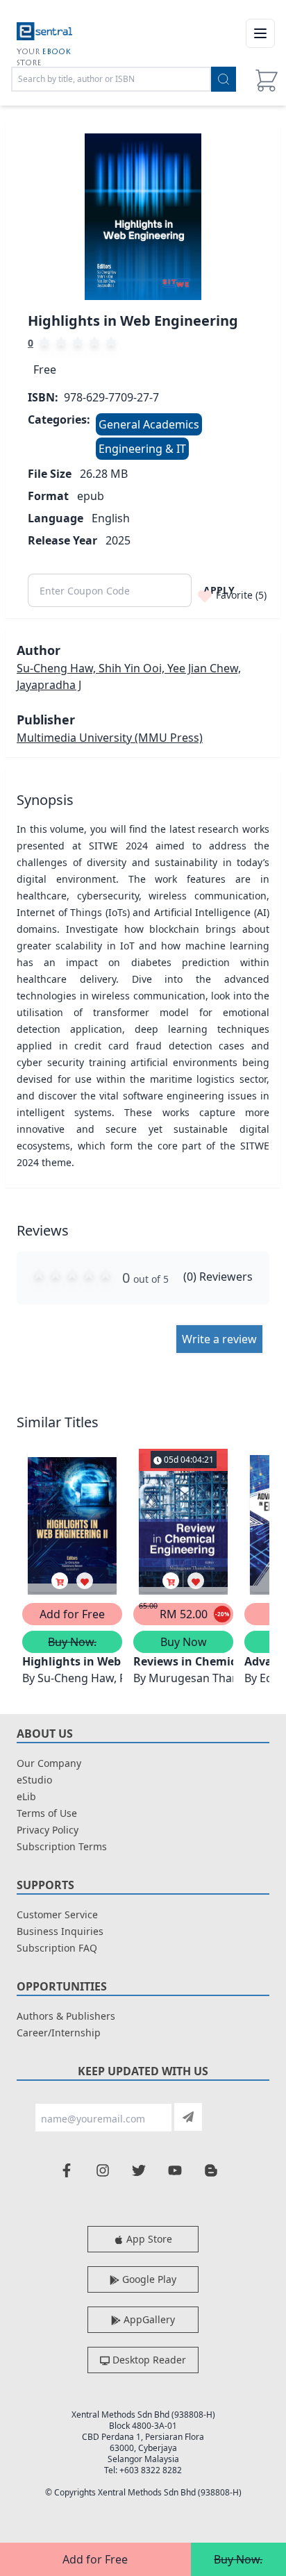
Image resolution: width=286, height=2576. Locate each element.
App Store (148, 2239)
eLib (26, 1796)
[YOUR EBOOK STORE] (44, 33)
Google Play (148, 2279)
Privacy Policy (48, 1830)
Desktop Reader (148, 2360)
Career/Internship (59, 2033)
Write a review (219, 1339)
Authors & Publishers (66, 2016)
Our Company (49, 1763)
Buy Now (184, 1642)
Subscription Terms (62, 1846)
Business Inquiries (60, 1931)
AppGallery (148, 2319)
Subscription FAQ (57, 1948)
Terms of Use (47, 1813)
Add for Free (95, 2559)
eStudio (34, 1780)
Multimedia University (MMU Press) (110, 738)
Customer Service (57, 1914)
